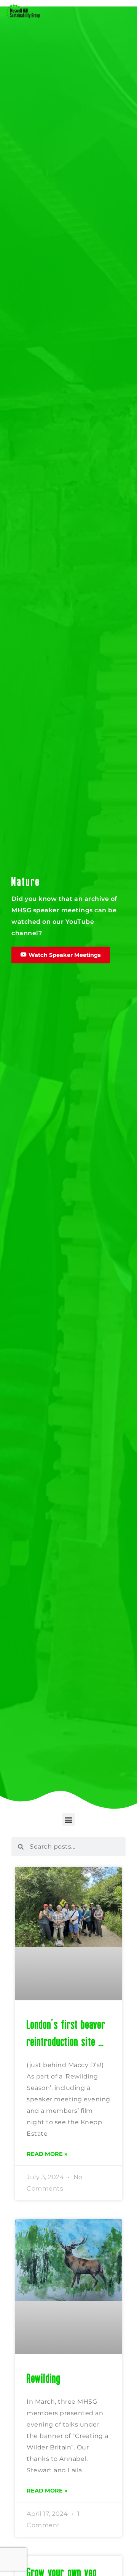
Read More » (47, 2154)
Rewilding (44, 2378)
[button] (69, 1819)
